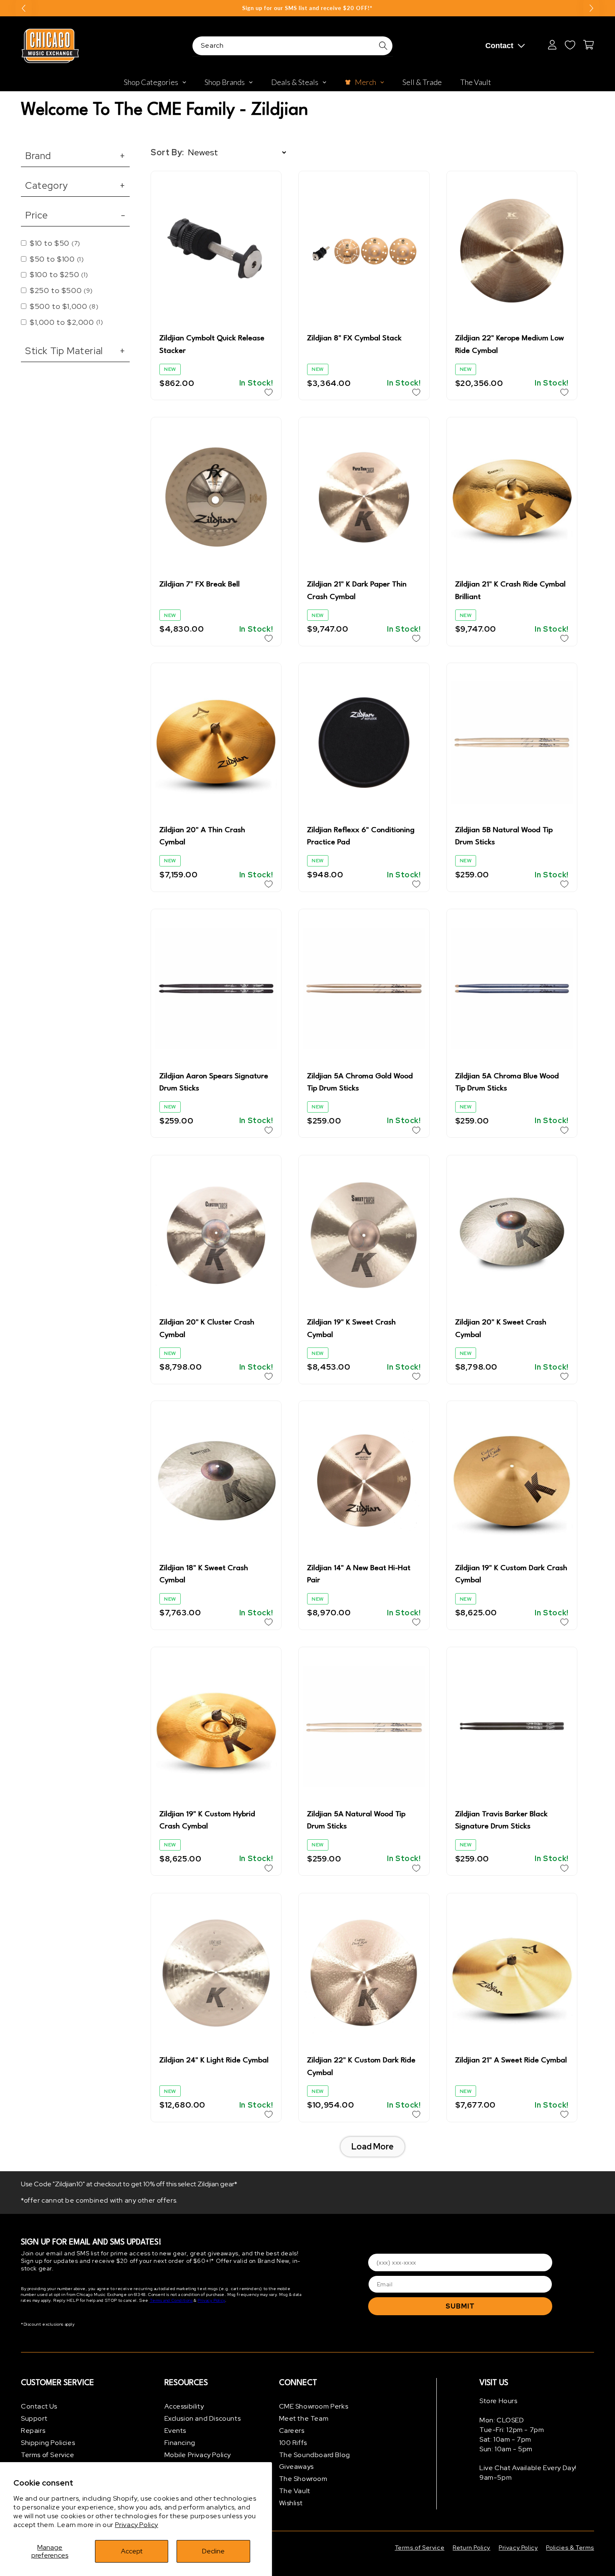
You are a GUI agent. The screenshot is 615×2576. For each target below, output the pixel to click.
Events (176, 2431)
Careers (292, 2431)
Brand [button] (75, 156)
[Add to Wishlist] (269, 392)
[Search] (383, 46)
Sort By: (167, 152)
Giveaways (296, 2467)
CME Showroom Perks (314, 2406)
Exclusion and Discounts (203, 2418)
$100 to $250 (59, 274)
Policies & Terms (570, 2548)
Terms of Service (48, 2454)
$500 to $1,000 (64, 306)
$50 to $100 (57, 259)
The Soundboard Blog (315, 2454)
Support (34, 2418)
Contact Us (39, 2406)
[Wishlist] (570, 45)
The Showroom (303, 2479)
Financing (180, 2442)
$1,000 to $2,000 (66, 322)
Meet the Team (304, 2418)
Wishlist (291, 2503)
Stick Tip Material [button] (75, 351)
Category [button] (75, 185)
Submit (460, 2306)
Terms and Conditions (171, 2301)
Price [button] (75, 215)
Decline (213, 2551)
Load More (373, 2146)
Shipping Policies (48, 2442)
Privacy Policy (137, 2525)
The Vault (295, 2491)
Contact (499, 46)
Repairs (33, 2431)
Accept (132, 2551)
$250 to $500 (61, 290)
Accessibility (184, 2406)
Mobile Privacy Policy (198, 2454)
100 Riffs (293, 2442)
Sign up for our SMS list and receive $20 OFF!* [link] (307, 8)
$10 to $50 (55, 243)
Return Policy (471, 2548)
